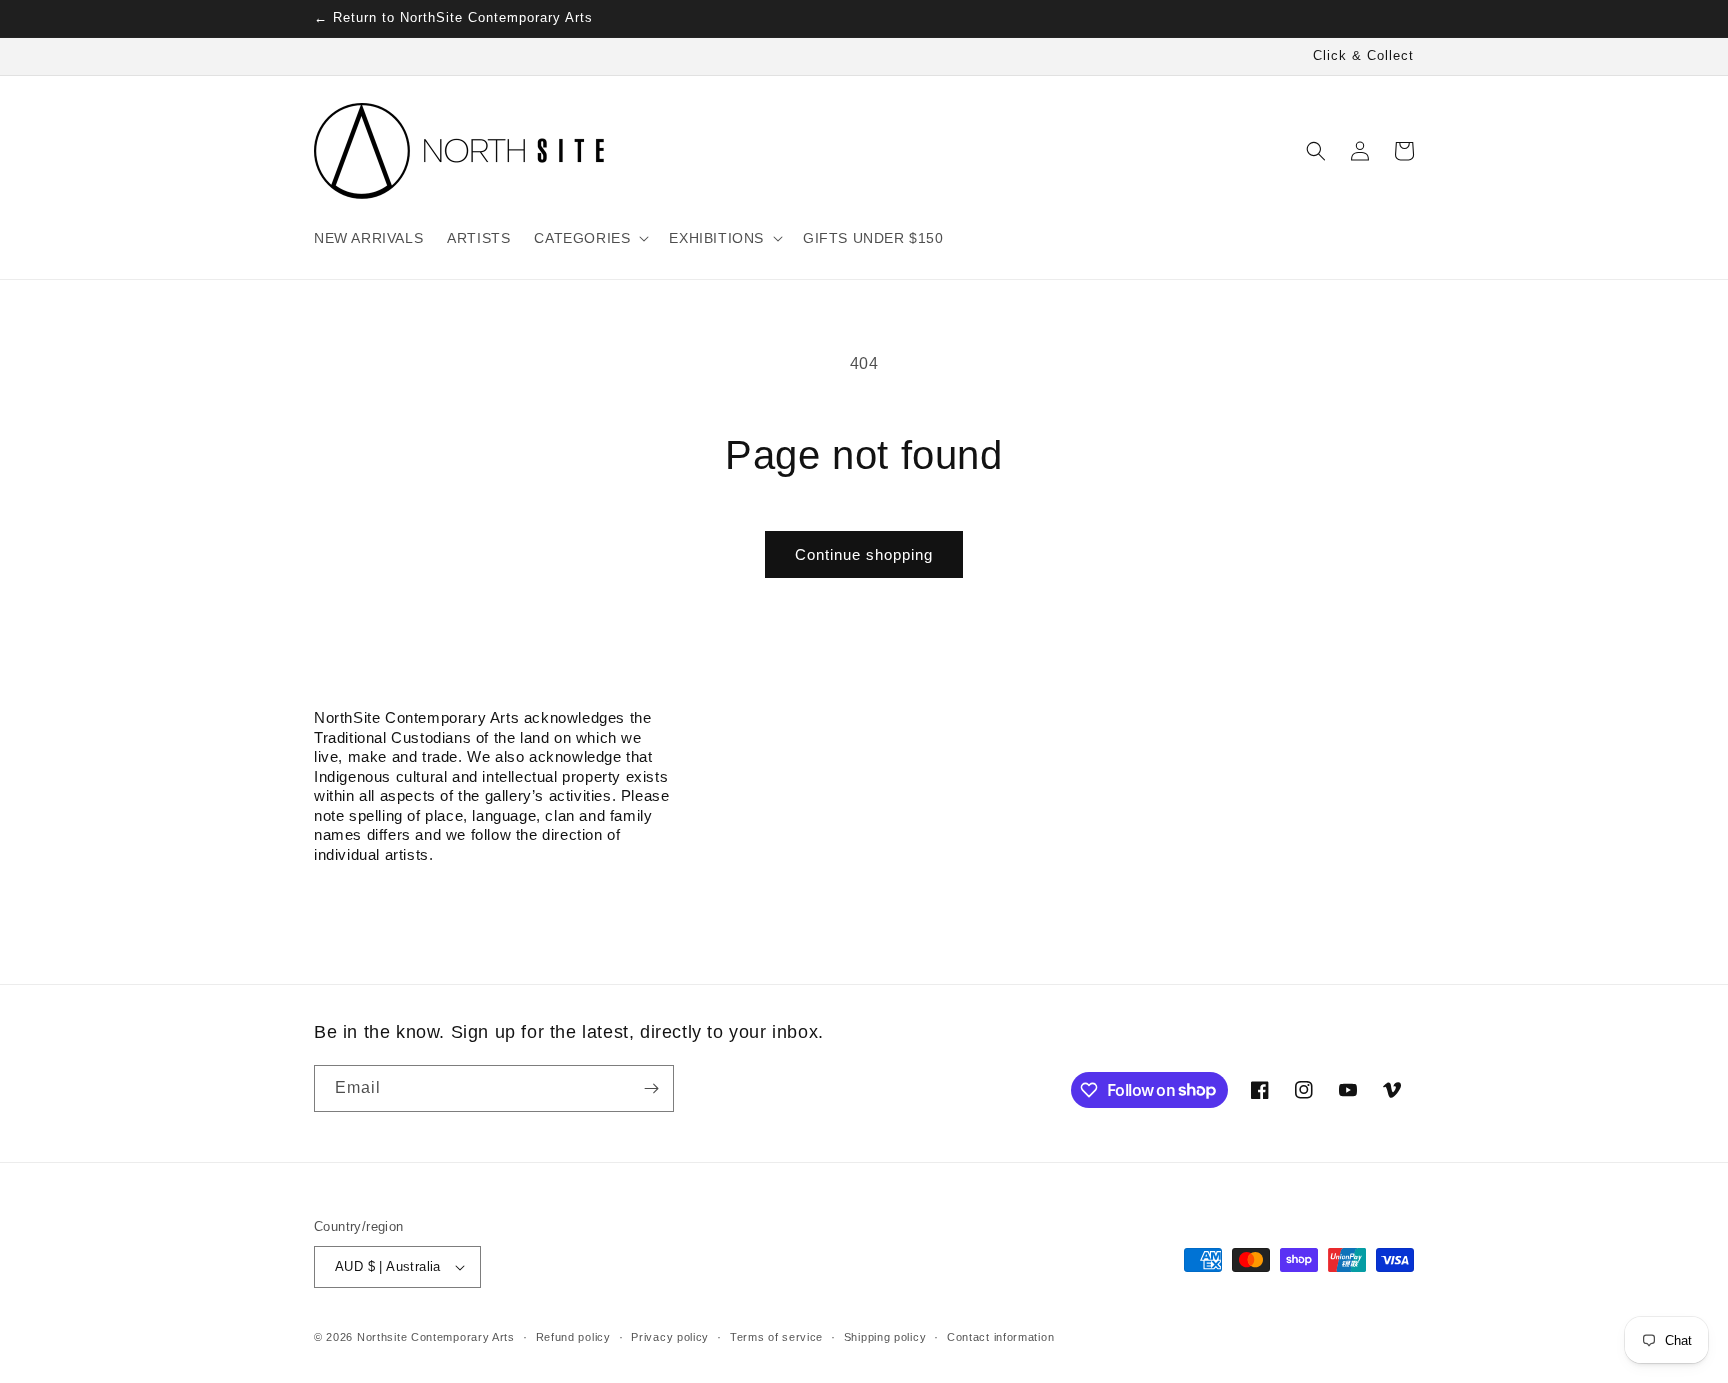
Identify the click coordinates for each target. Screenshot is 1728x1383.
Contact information (1000, 1337)
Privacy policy (670, 1337)
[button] (589, 238)
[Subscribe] (651, 1088)
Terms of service (776, 1337)
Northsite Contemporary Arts (436, 1337)
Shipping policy (885, 1337)
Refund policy (573, 1337)
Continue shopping (864, 554)
